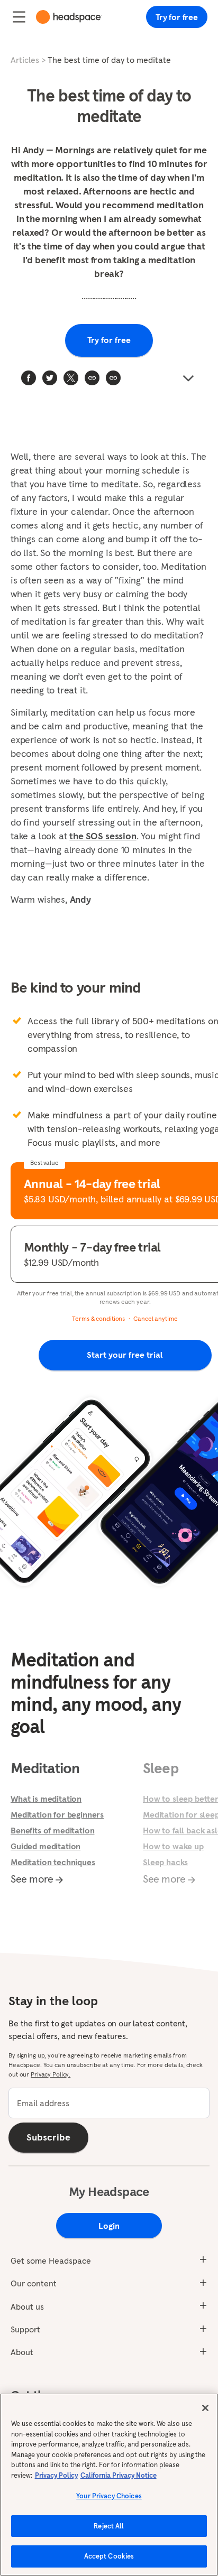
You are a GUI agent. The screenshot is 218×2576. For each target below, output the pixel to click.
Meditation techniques (53, 1862)
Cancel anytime (155, 1318)
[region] (109, 2485)
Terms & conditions (98, 1318)
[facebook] (29, 378)
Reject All (109, 2526)
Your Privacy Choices (109, 2496)
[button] (113, 378)
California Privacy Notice (119, 2475)
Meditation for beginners (57, 1814)
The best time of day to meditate (109, 60)
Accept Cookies (109, 2556)
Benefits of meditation (52, 1830)
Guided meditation (46, 1846)
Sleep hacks (165, 1862)
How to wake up (173, 1846)
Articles (25, 60)
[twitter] (50, 378)
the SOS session (103, 836)
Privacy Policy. (51, 2074)
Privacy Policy (56, 2475)
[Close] (205, 2408)
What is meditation (46, 1799)
